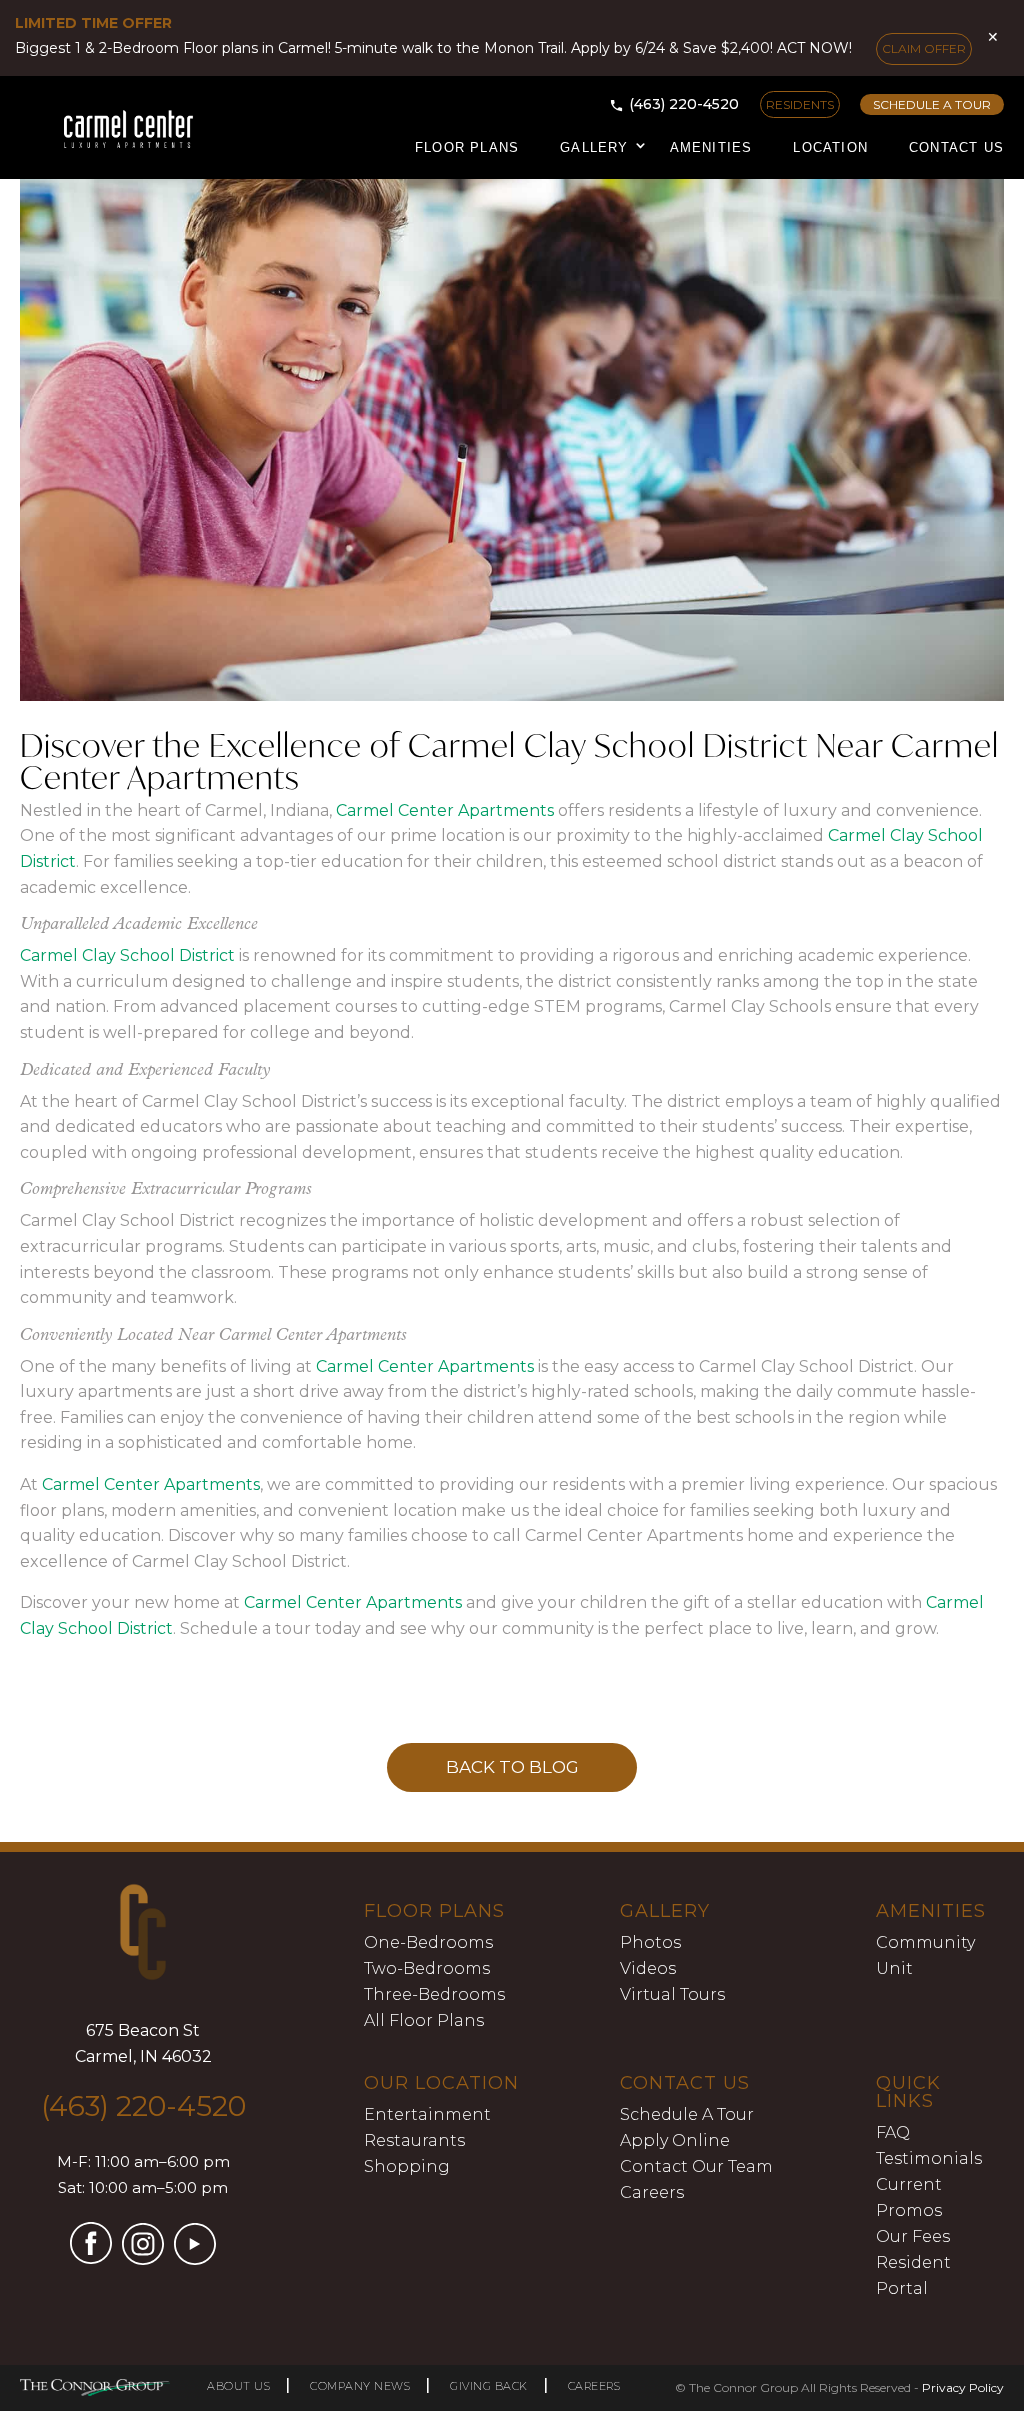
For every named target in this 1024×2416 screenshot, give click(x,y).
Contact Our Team (696, 2166)
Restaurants (414, 2140)
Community (925, 1942)
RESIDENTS (800, 104)
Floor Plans (467, 147)
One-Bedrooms (428, 1942)
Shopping (407, 2166)
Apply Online (675, 2140)
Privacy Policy (963, 2387)
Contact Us (956, 147)
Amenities (711, 147)
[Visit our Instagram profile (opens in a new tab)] (143, 2259)
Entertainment (427, 2114)
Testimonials (929, 2158)
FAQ (893, 2132)
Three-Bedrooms (434, 1994)
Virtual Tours (672, 1994)
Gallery (594, 147)
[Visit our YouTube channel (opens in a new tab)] (195, 2259)
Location (830, 147)
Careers (652, 2192)
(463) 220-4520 (684, 104)
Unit (894, 1968)
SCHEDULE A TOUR (932, 104)
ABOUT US (238, 2386)
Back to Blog (512, 1767)
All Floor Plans (424, 2020)
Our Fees (913, 2236)
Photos (650, 1942)
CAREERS (594, 2386)
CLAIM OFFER (924, 48)
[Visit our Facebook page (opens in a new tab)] (91, 2258)
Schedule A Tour (687, 2114)
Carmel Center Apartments (445, 810)
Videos (648, 1968)
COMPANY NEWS (360, 2386)
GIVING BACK (489, 2386)
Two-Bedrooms (427, 1968)
